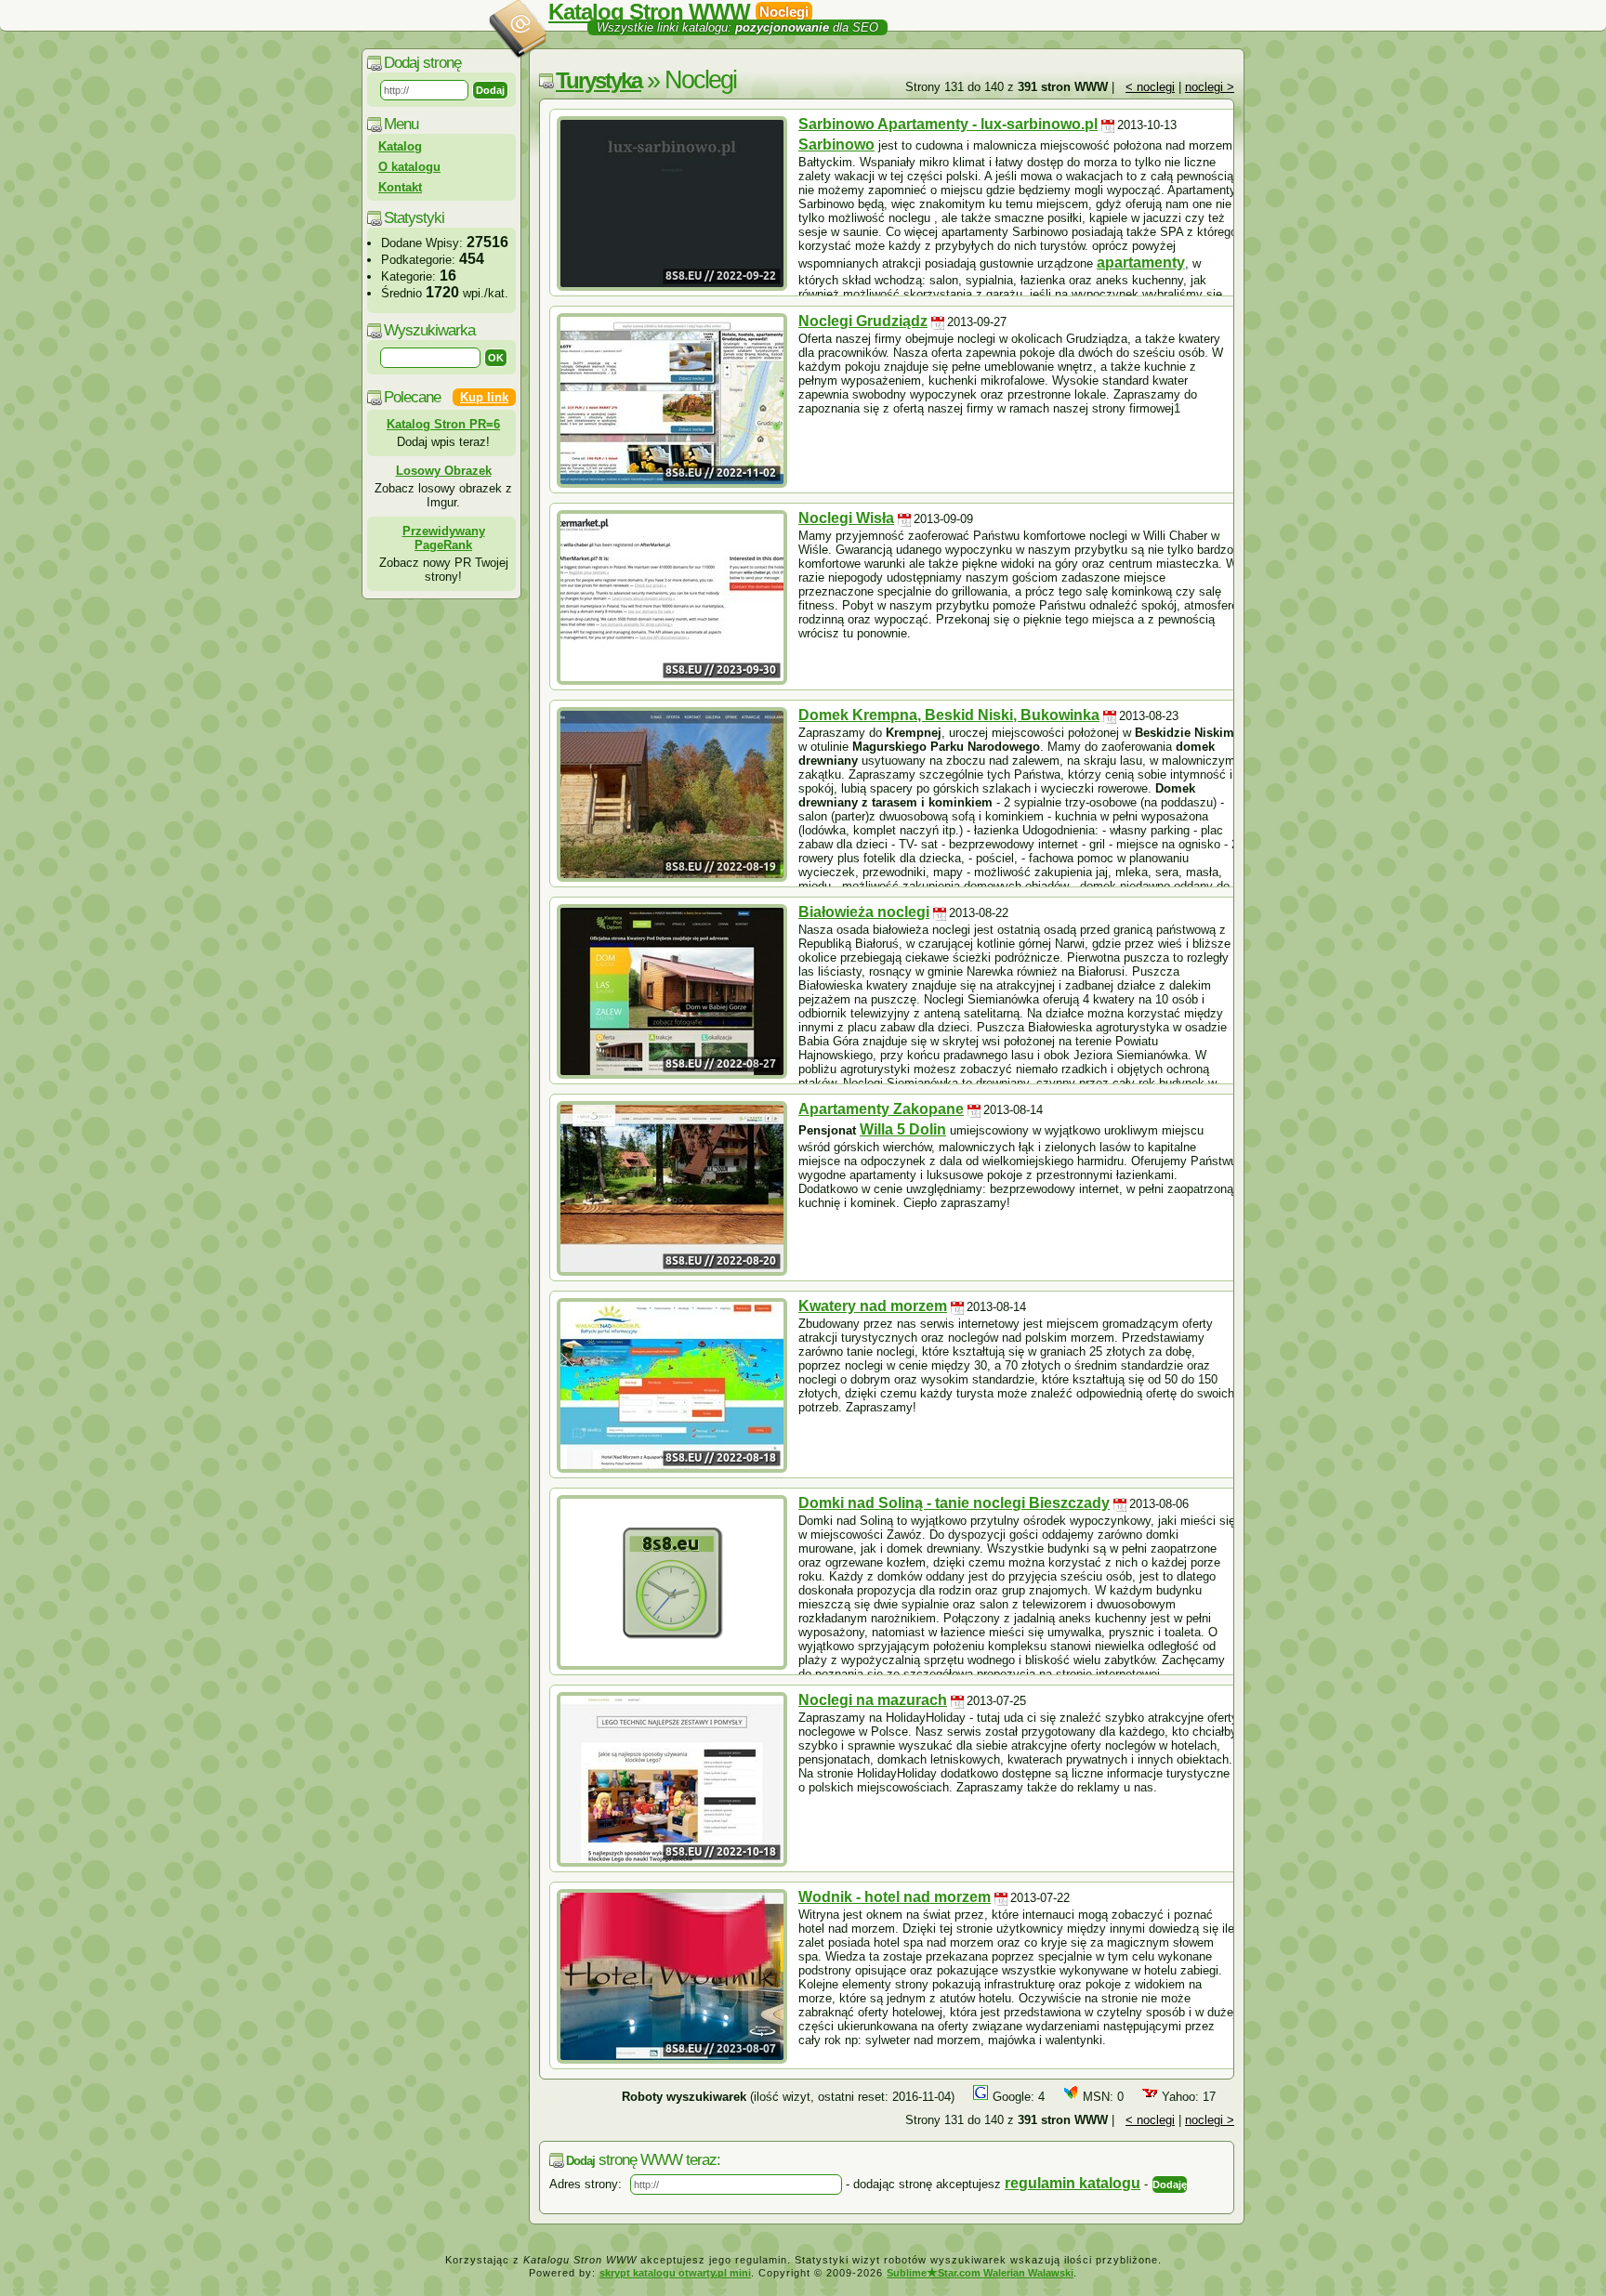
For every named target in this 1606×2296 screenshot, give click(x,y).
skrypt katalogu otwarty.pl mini (675, 2273)
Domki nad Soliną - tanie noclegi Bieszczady (954, 1503)
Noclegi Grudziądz (863, 321)
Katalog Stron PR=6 (443, 424)
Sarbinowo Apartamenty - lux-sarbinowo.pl (948, 124)
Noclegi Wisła (846, 518)
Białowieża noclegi (864, 912)
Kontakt (400, 187)
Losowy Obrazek (444, 471)
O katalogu (409, 167)
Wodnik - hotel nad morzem (895, 1897)
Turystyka (599, 80)
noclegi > (1210, 87)
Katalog (400, 146)
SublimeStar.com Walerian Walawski (980, 2273)
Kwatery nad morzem (873, 1306)
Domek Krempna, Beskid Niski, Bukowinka (949, 715)
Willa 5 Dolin (903, 1129)
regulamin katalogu (1073, 2183)
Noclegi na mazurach (873, 1700)
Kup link (484, 397)
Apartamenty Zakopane (881, 1109)
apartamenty (1141, 262)
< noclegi (1150, 87)
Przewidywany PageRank (444, 538)
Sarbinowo (836, 144)
